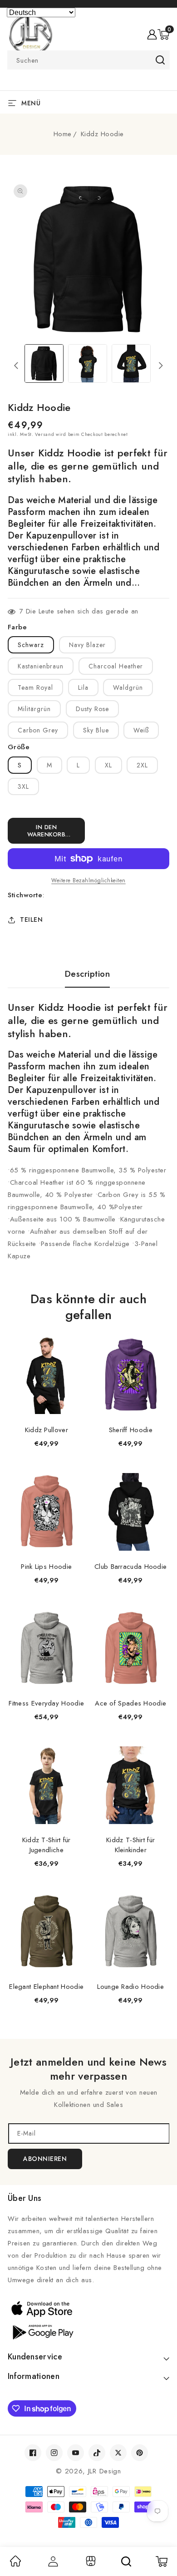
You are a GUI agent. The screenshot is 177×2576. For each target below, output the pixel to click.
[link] (15, 2564)
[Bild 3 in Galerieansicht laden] (131, 364)
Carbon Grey (38, 730)
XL (108, 765)
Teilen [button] (31, 920)
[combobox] (88, 60)
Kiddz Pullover (47, 1430)
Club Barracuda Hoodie (130, 1567)
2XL (142, 765)
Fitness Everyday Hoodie (46, 1703)
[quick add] (74, 1337)
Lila (83, 687)
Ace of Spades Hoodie (130, 1703)
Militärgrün (34, 709)
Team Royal (35, 687)
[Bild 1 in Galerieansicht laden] (44, 364)
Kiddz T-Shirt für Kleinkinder (130, 1845)
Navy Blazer (87, 645)
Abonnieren (45, 2159)
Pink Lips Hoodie (46, 1567)
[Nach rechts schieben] (161, 366)
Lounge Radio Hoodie (130, 1987)
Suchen (160, 60)
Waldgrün (128, 687)
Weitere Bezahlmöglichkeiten (88, 880)
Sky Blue (96, 730)
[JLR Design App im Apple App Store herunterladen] (88, 2309)
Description (88, 974)
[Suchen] (126, 2561)
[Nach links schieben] (16, 366)
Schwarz (31, 645)
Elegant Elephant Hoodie (46, 1987)
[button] (163, 35)
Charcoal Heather (116, 666)
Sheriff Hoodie (131, 1430)
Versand (44, 434)
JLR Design (105, 2471)
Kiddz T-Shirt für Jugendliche (47, 1845)
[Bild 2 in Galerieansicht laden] (88, 364)
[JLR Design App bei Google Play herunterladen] (88, 2331)
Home (63, 134)
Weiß (141, 730)
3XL (23, 786)
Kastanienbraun (41, 666)
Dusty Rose (92, 709)
